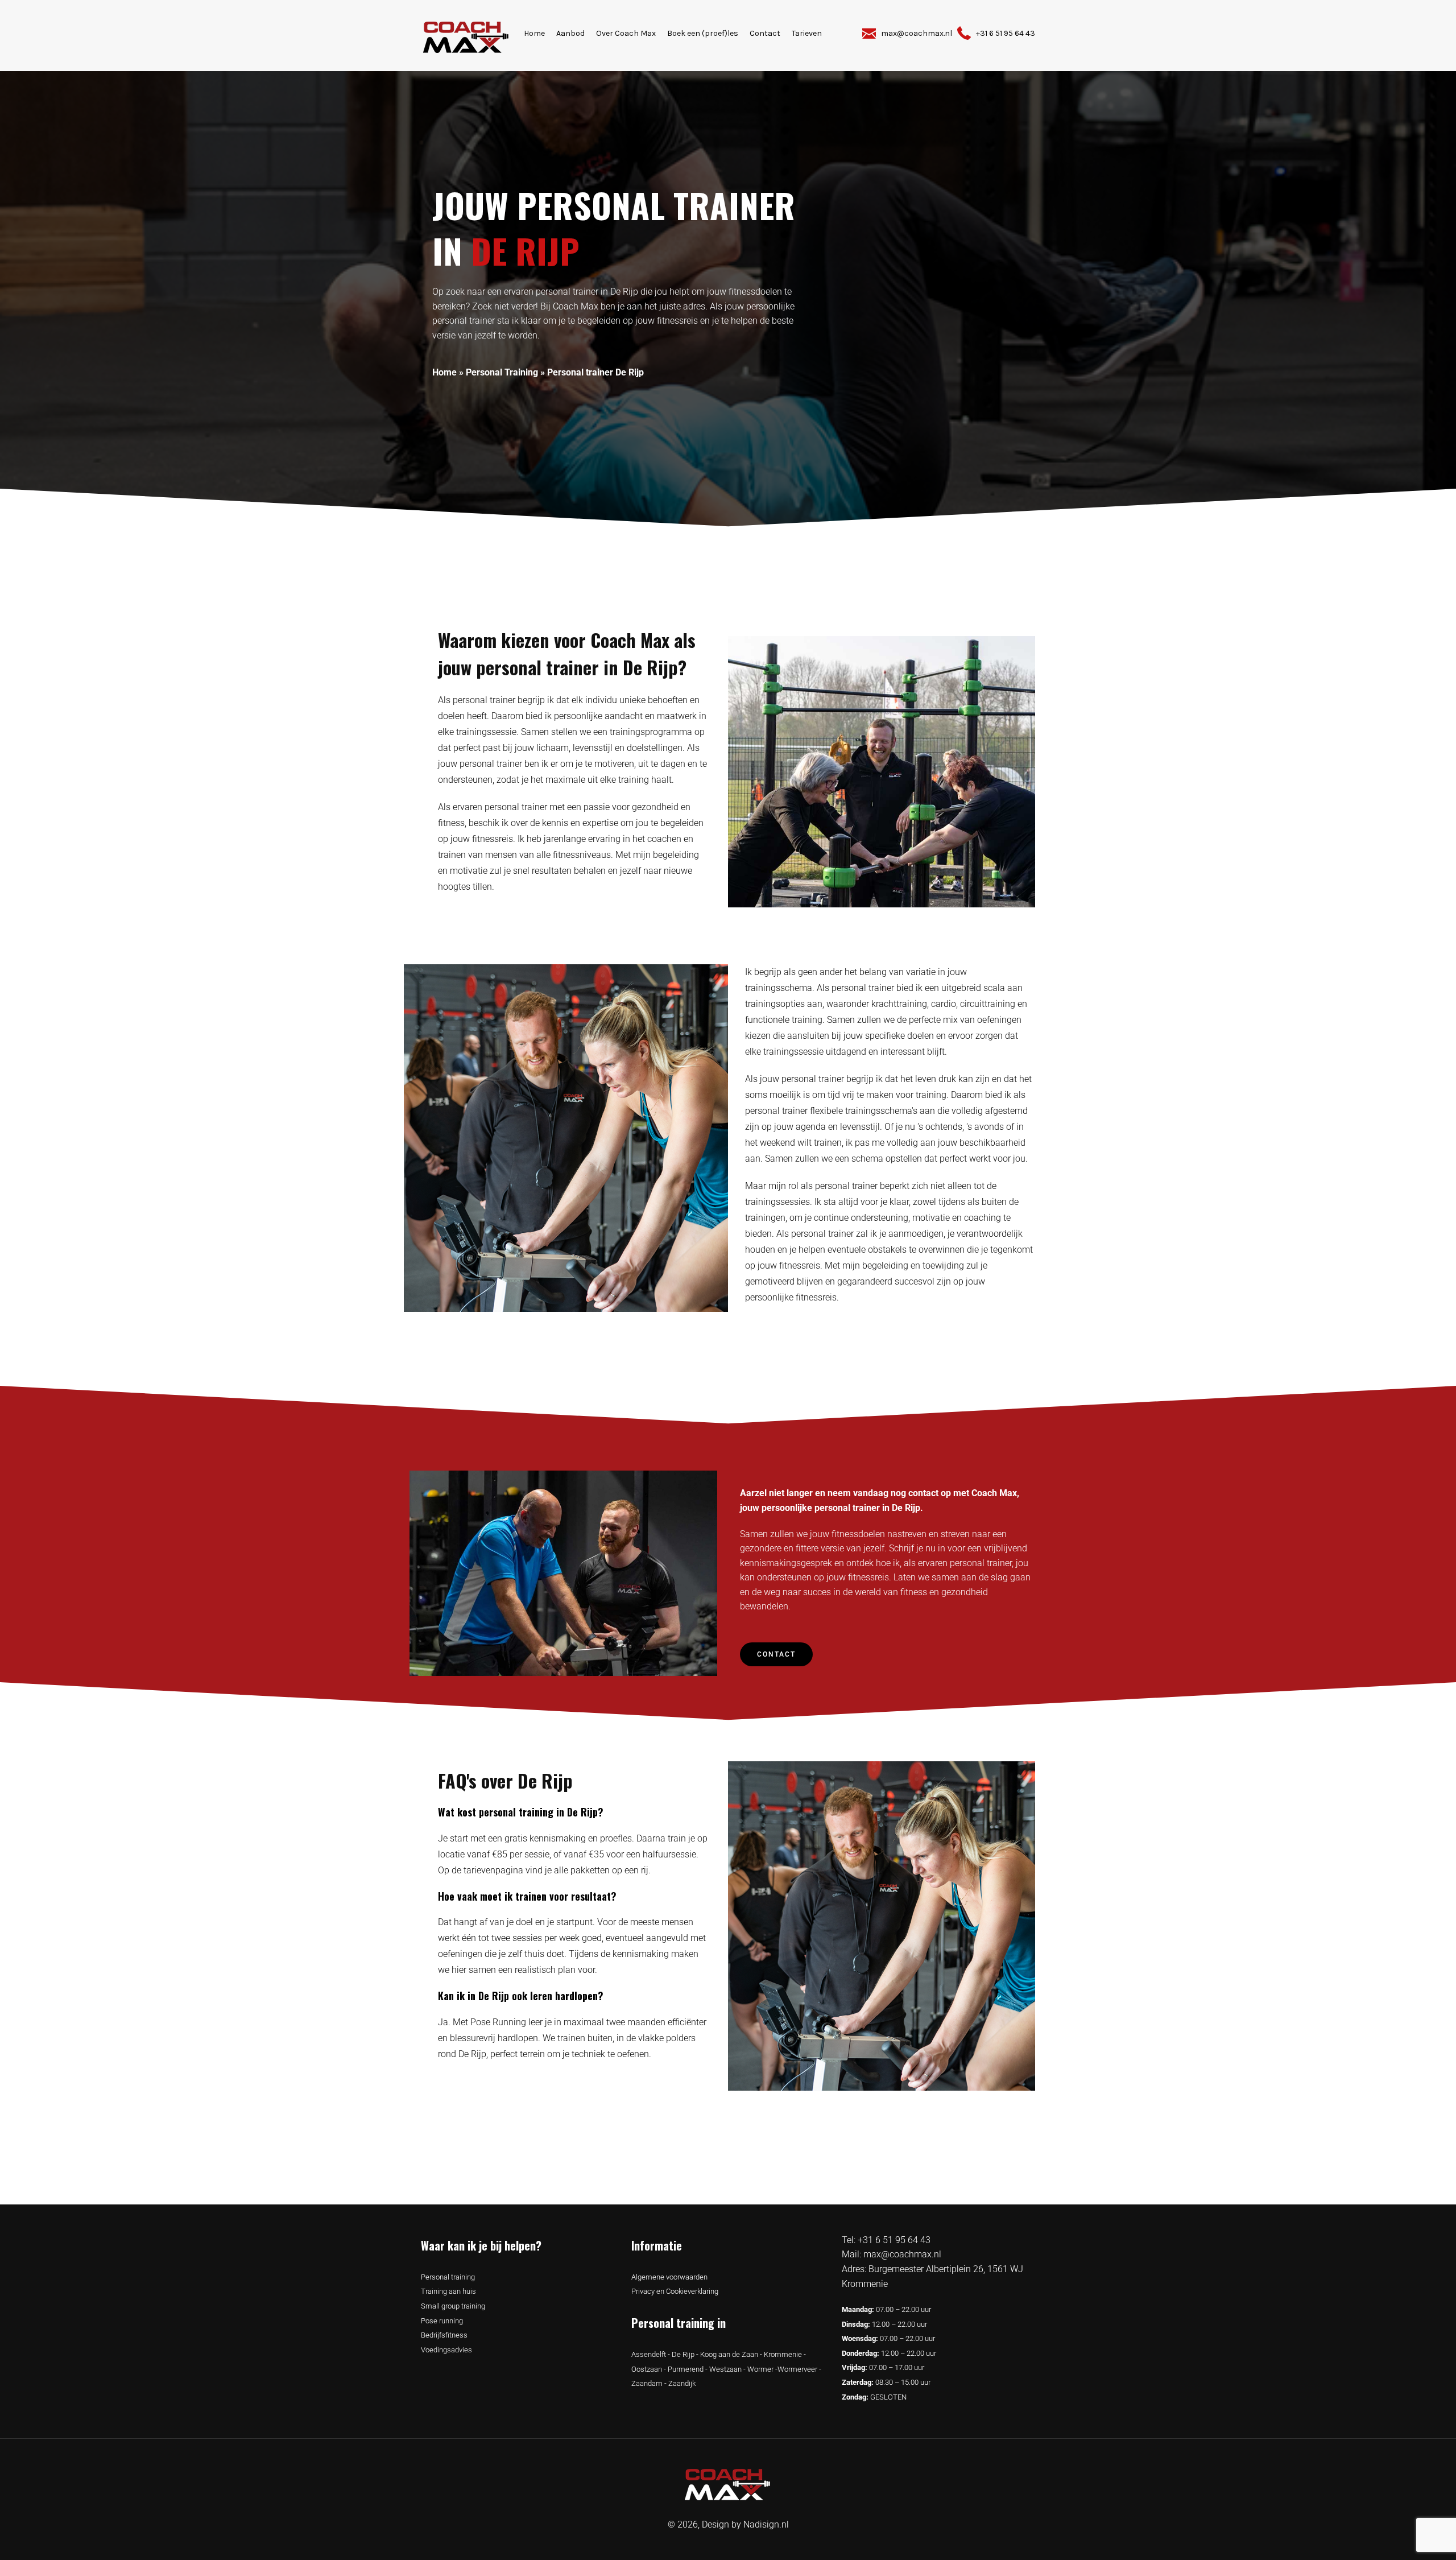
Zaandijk (682, 2383)
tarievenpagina (493, 1870)
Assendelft (649, 2354)
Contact (765, 33)
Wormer (760, 2369)
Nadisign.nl (766, 2524)
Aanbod (570, 33)
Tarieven (807, 33)
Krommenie (783, 2354)
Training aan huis (448, 2291)
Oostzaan (647, 2369)
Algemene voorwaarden (669, 2277)
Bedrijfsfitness (444, 2335)
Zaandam (647, 2383)
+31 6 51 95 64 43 (894, 2240)
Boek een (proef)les (703, 33)
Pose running (442, 2321)
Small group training (453, 2306)
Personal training (448, 2277)
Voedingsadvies (446, 2350)
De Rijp (683, 2354)
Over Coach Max (626, 33)
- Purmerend (683, 2369)
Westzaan (725, 2369)
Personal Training (502, 372)
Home (534, 33)
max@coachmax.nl (902, 2254)
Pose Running (498, 2022)
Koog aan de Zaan (729, 2354)
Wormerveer (797, 2369)
